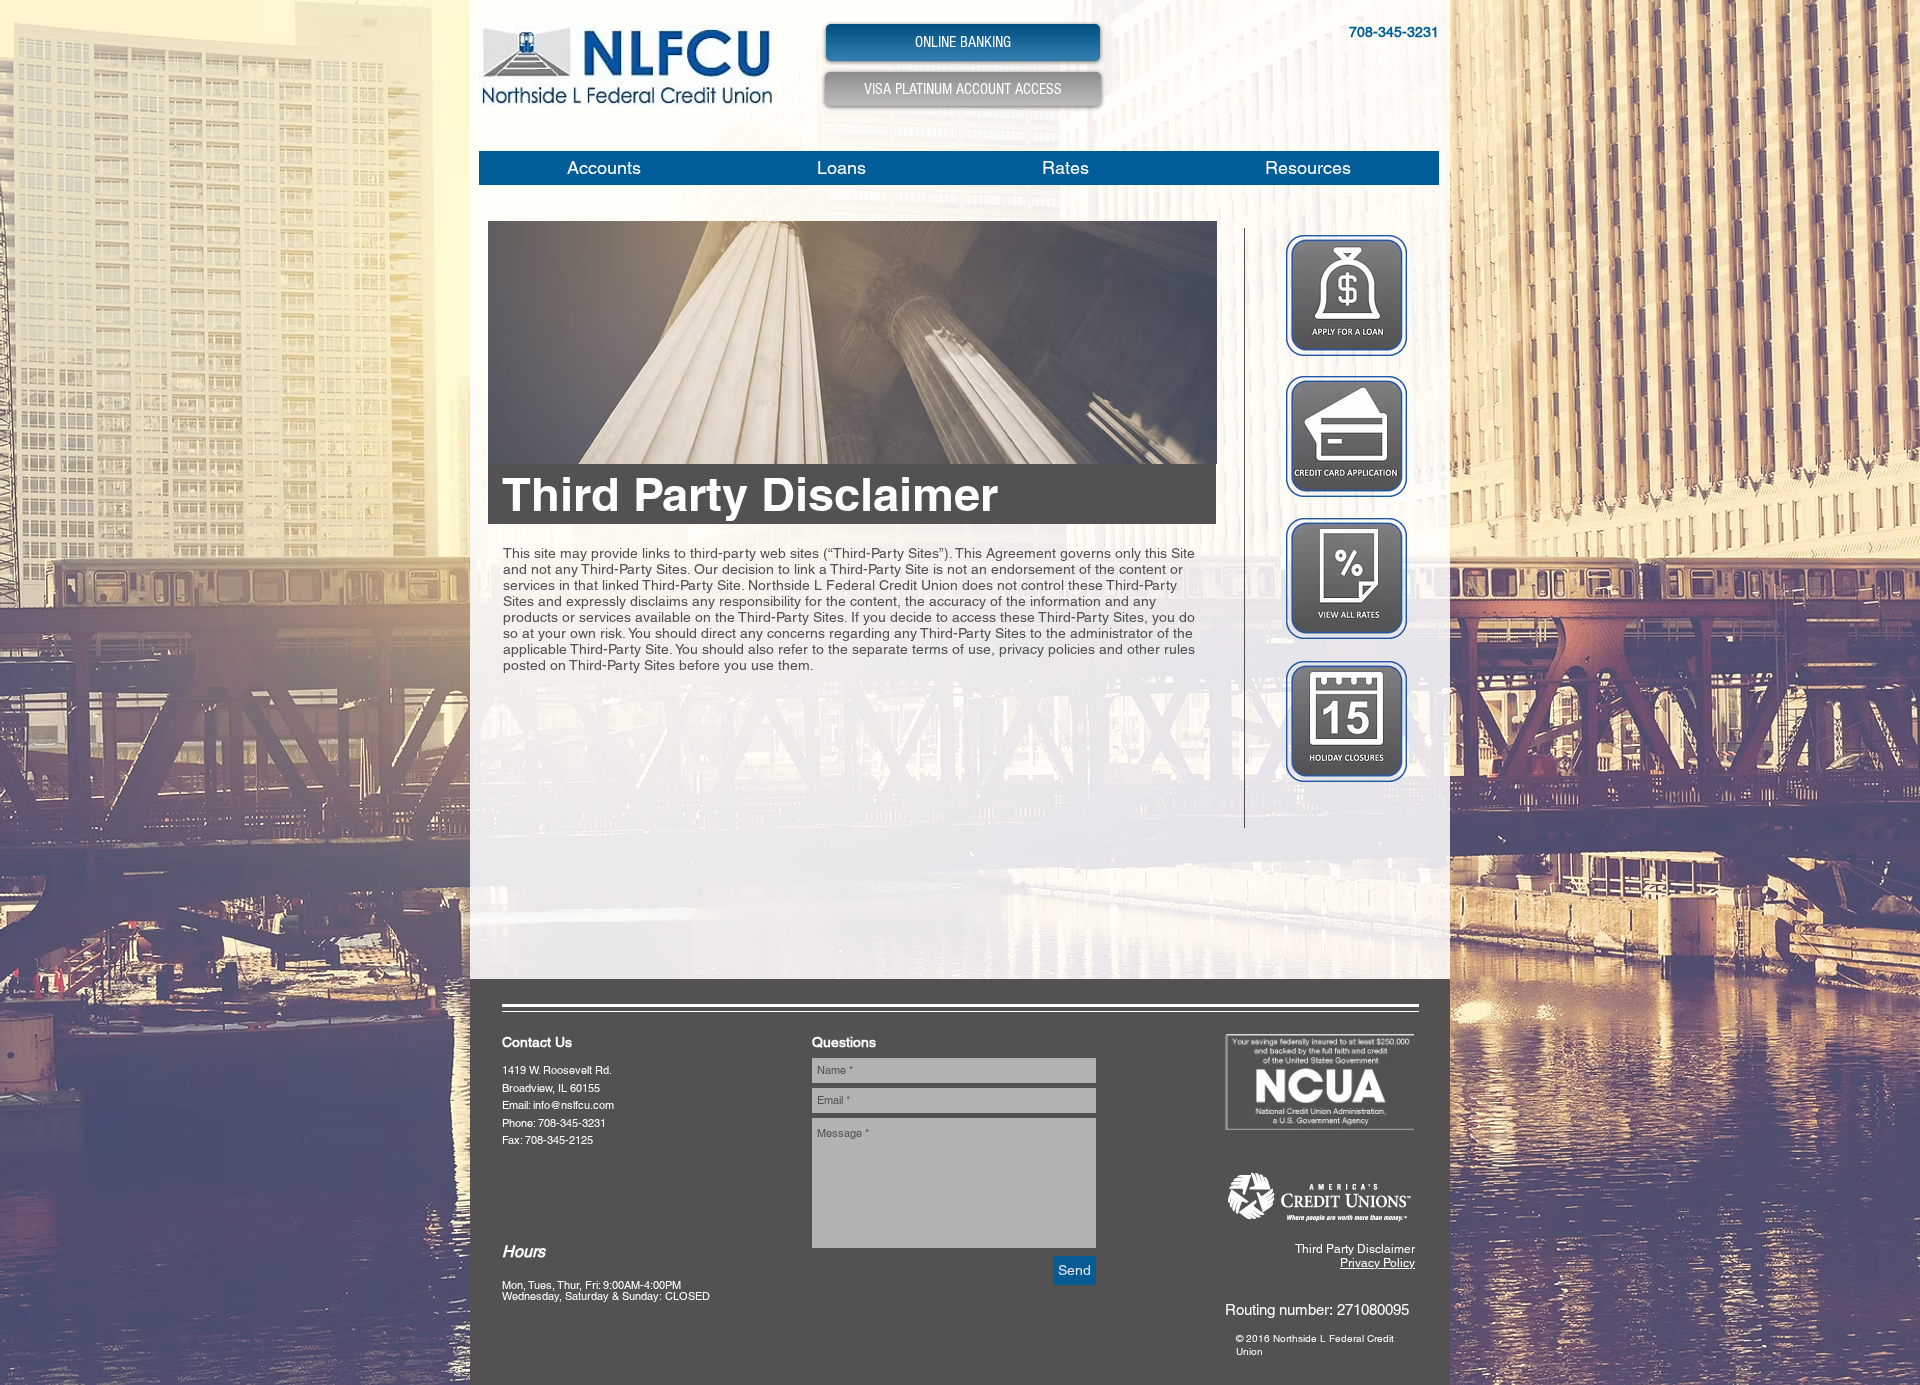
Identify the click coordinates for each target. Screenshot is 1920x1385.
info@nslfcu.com (573, 1105)
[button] (604, 168)
